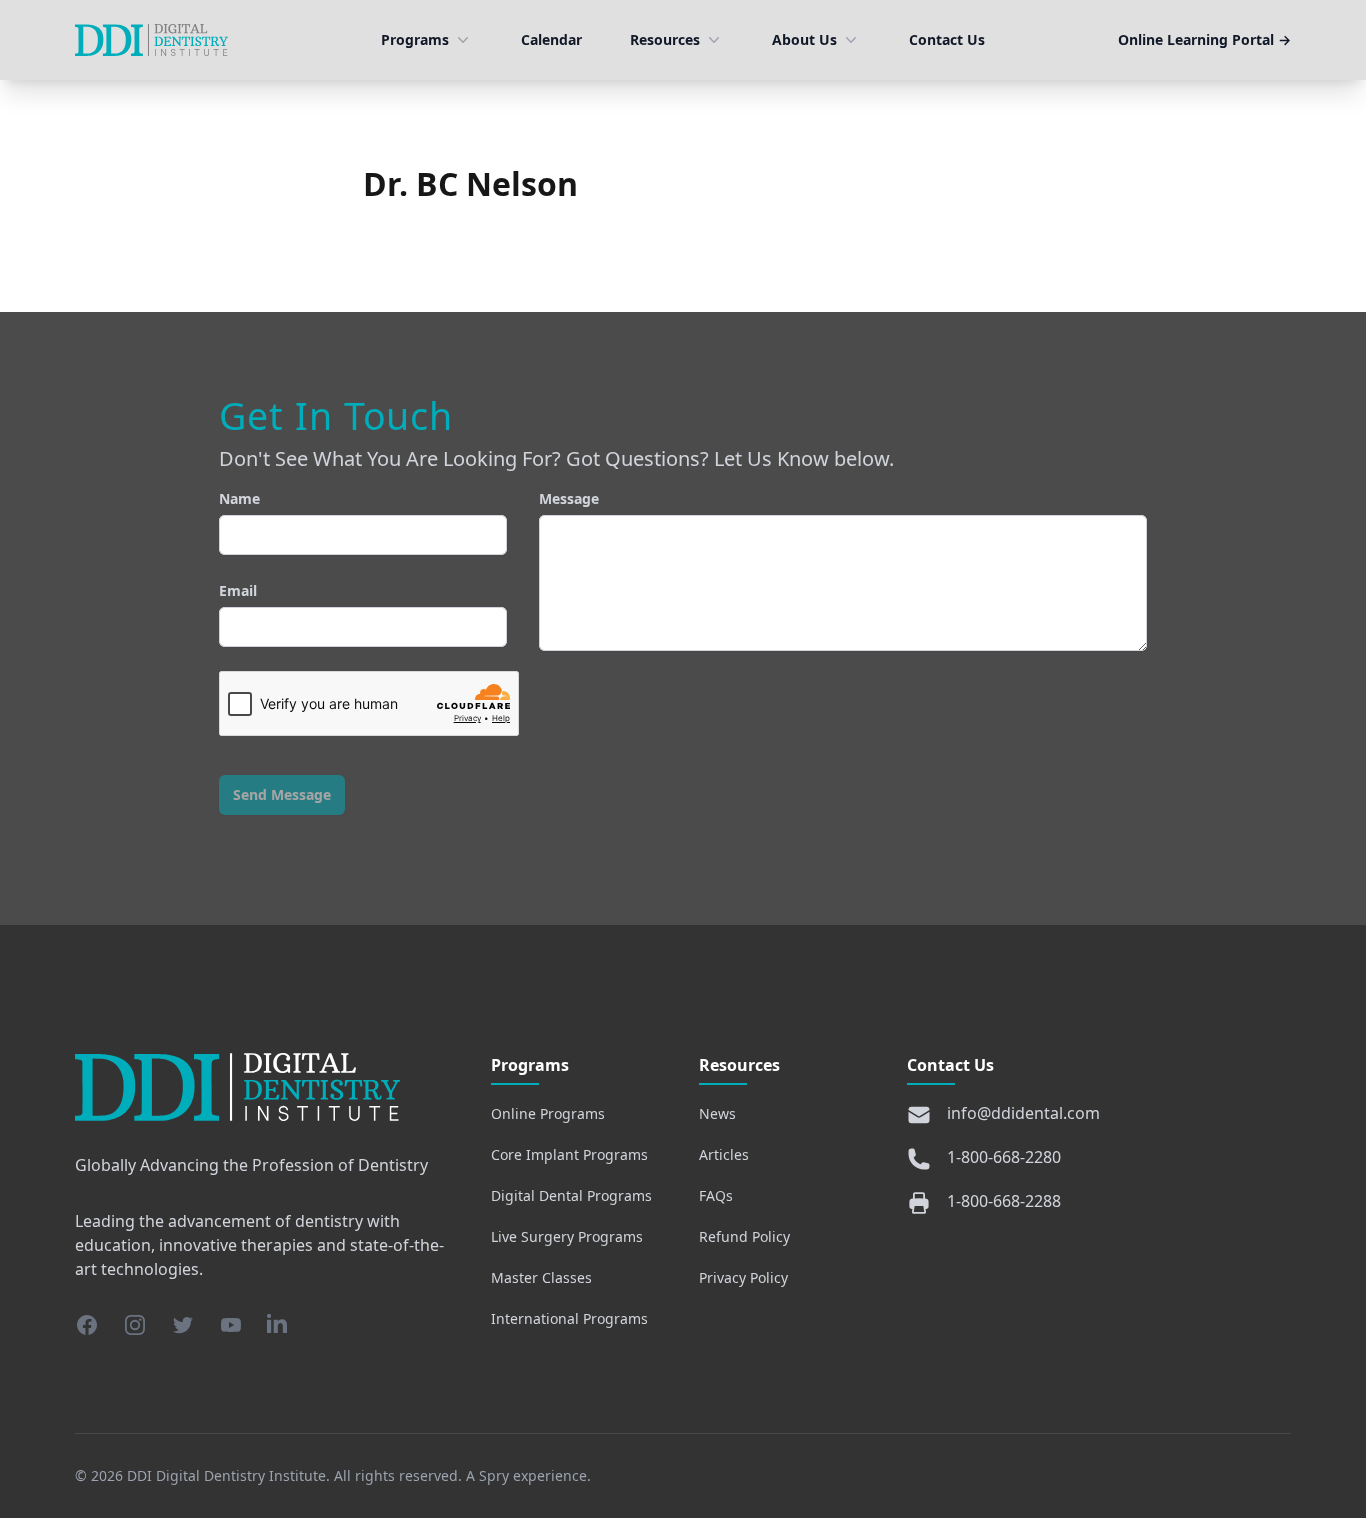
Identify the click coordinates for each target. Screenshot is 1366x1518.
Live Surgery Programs (567, 1236)
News (717, 1113)
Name (239, 498)
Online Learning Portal (1204, 39)
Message (569, 498)
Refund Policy (744, 1236)
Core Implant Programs (569, 1154)
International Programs (569, 1318)
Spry (494, 1475)
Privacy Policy (743, 1277)
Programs (415, 39)
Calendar (551, 39)
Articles (724, 1154)
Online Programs (548, 1113)
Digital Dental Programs (571, 1195)
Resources (665, 39)
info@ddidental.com (1023, 1113)
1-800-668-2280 (1004, 1157)
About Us (804, 39)
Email (238, 590)
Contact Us (947, 39)
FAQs (716, 1195)
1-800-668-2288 (1004, 1201)
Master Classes (541, 1277)
